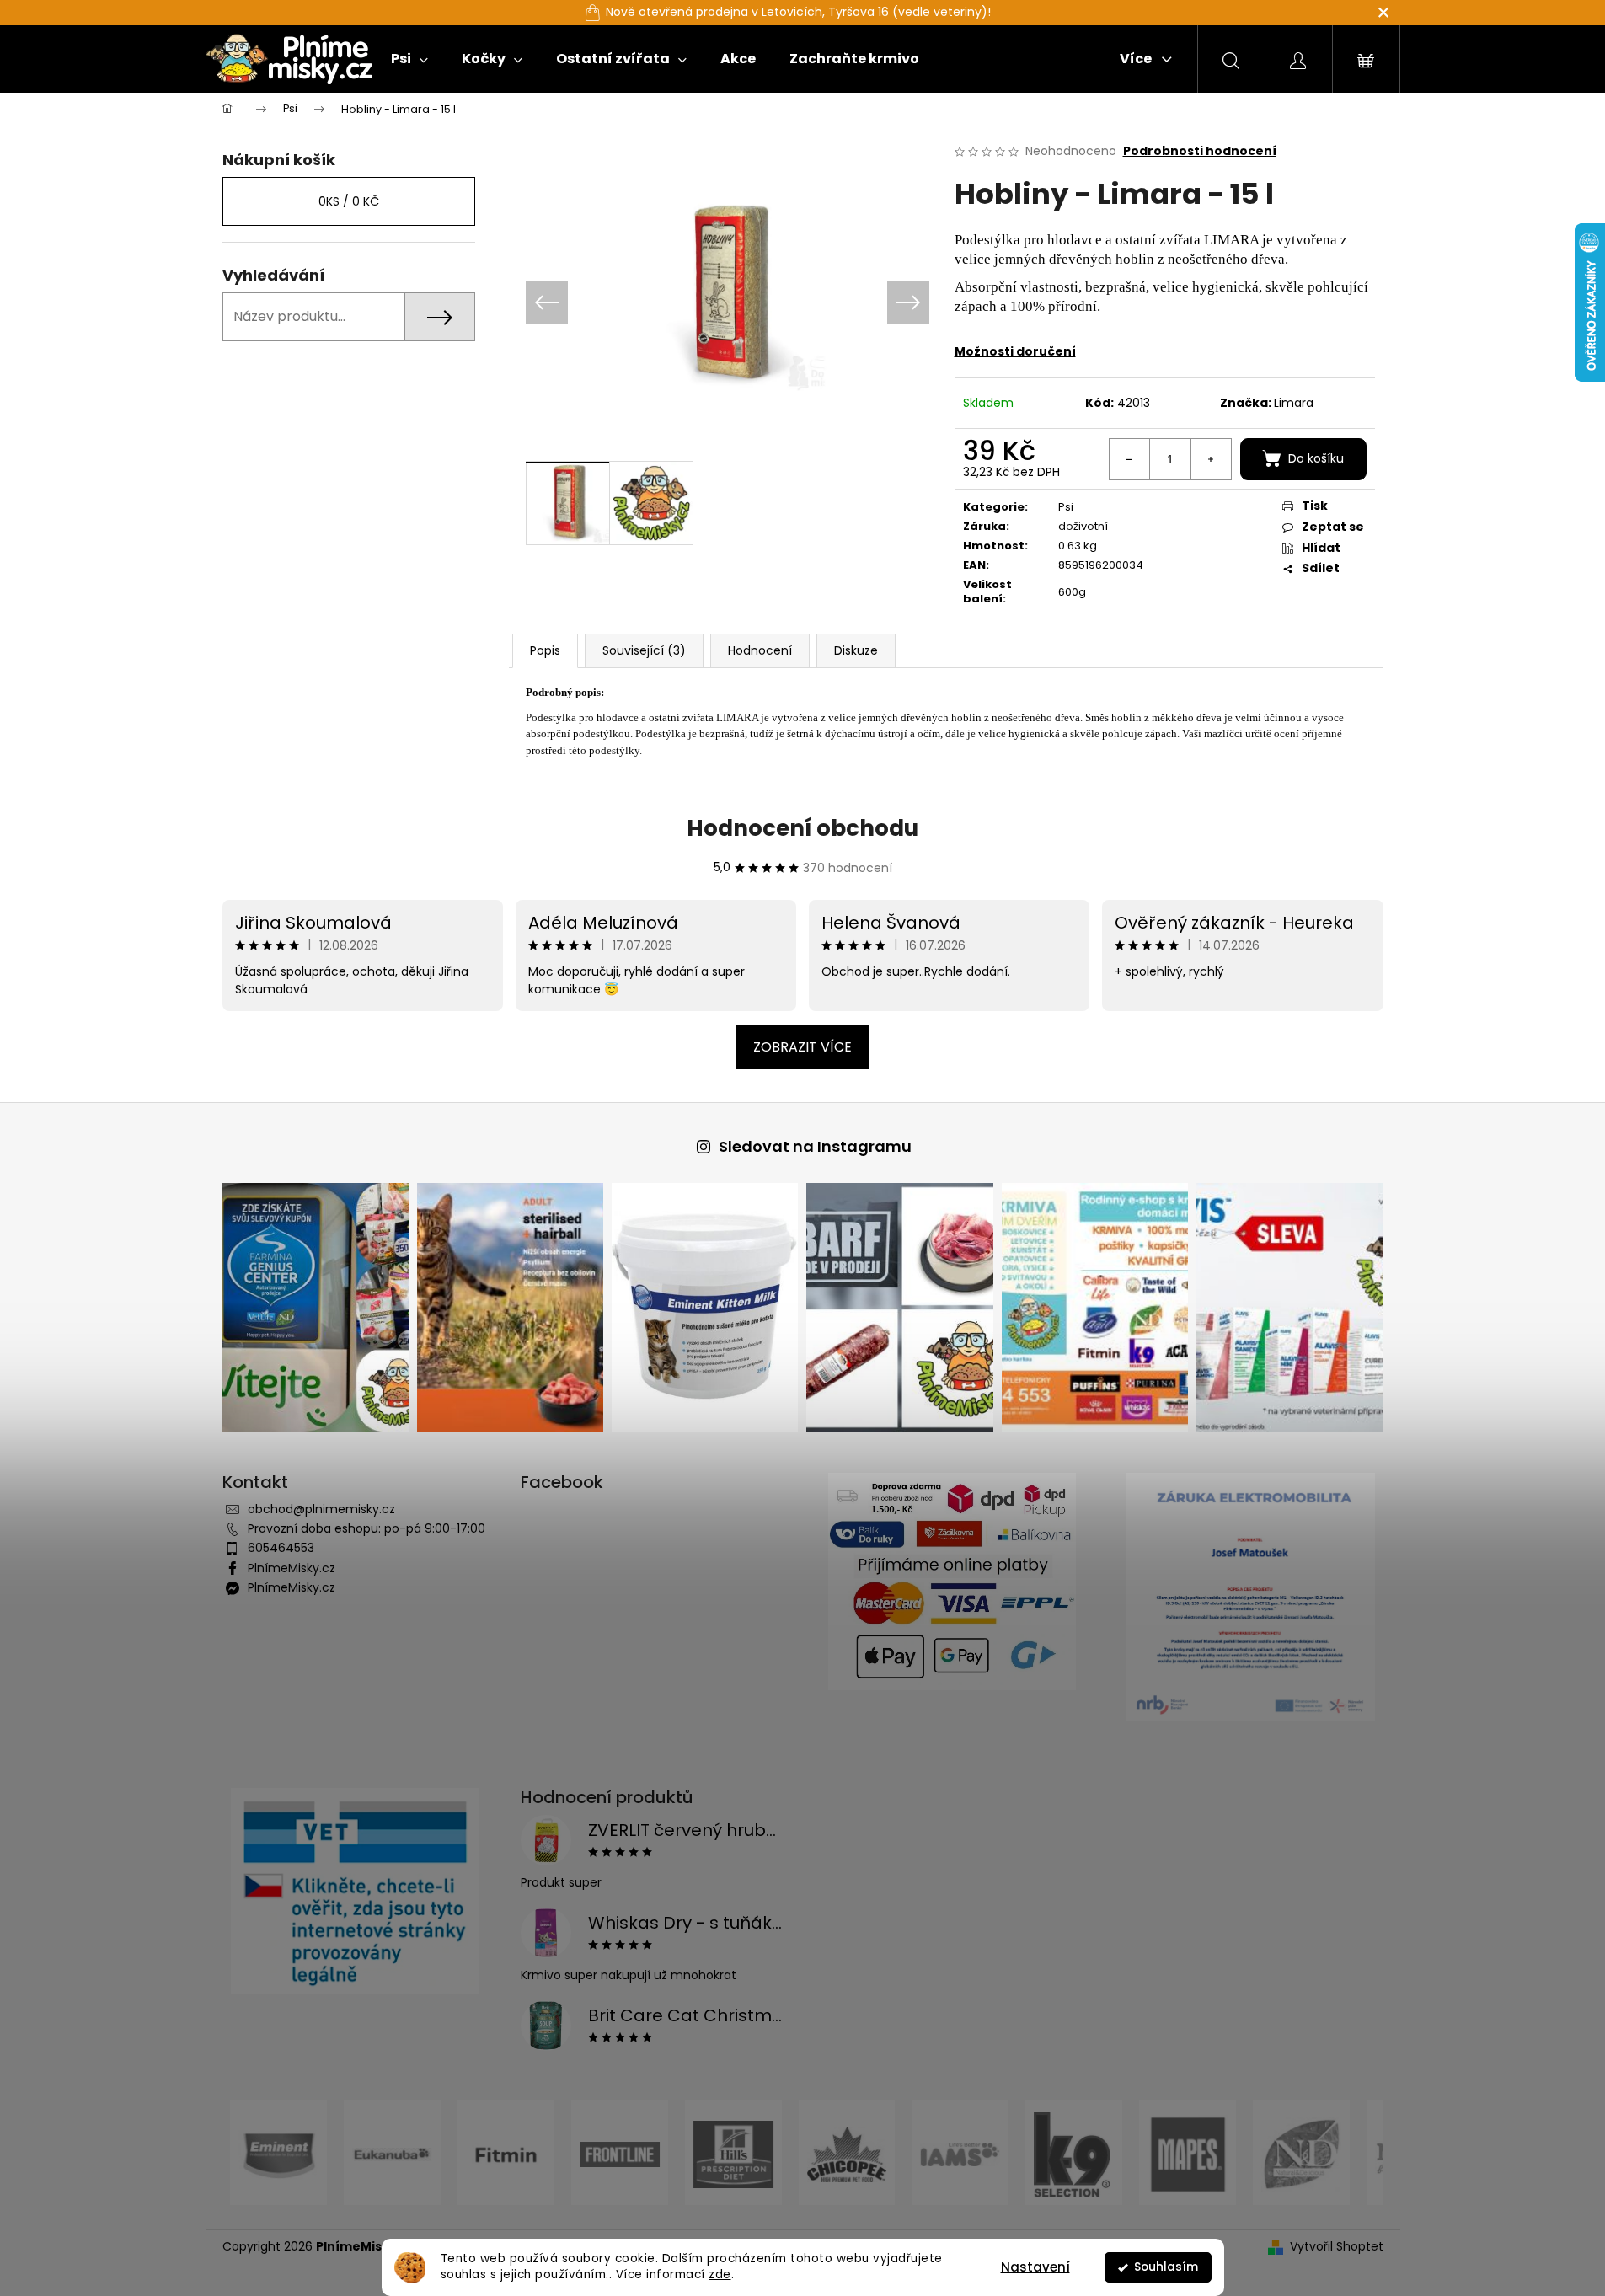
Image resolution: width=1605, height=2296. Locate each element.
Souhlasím (1166, 2267)
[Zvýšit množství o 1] (1211, 459)
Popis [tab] (545, 650)
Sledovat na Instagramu (815, 1146)
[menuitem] (409, 59)
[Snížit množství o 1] (1130, 459)
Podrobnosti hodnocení (1200, 151)
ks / (349, 201)
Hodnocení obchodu (802, 828)
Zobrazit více (802, 1047)
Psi (1066, 507)
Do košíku (1316, 458)
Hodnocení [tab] (760, 650)
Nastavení (1035, 2267)
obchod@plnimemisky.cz (321, 1509)
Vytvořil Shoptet (1337, 2247)
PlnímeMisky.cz (292, 1568)
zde (720, 2275)
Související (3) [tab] (644, 650)
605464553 (281, 1548)
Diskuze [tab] (856, 650)
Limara (1294, 403)
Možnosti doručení (1015, 351)
